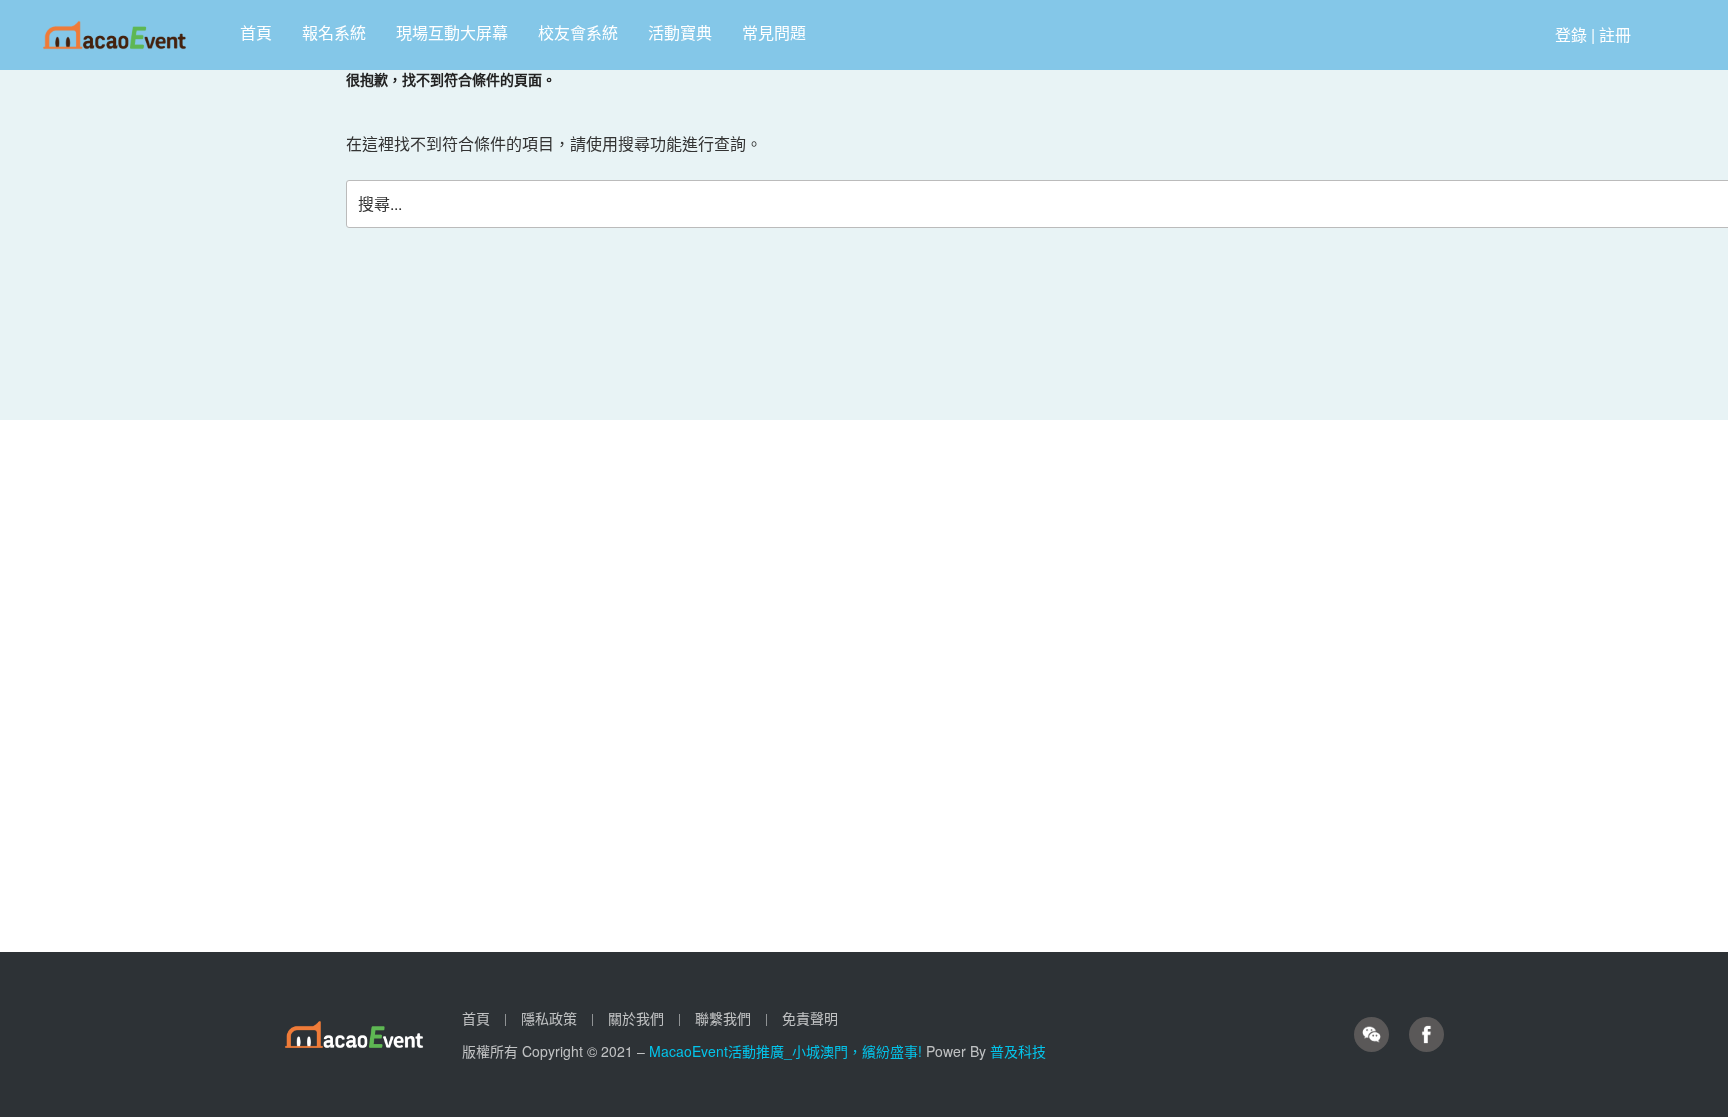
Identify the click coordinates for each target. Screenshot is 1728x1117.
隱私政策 (549, 1018)
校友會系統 (578, 32)
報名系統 (334, 32)
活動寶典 (680, 32)
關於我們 (636, 1018)
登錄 (1571, 34)
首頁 (256, 32)
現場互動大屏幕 (452, 32)
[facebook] (1426, 1035)
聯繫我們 (723, 1018)
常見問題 (774, 32)
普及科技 (1018, 1051)
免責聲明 (810, 1018)
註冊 (1615, 34)
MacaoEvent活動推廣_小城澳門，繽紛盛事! (787, 1051)
